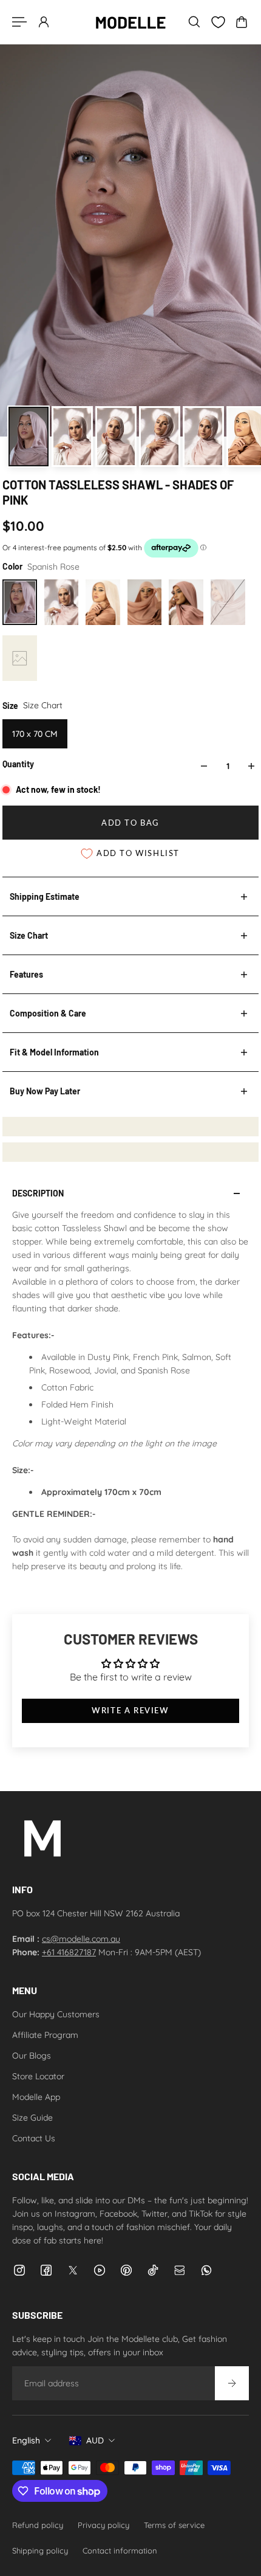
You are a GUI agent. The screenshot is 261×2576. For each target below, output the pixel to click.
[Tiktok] (153, 2270)
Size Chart (29, 935)
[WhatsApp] (206, 2270)
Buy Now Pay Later (45, 1091)
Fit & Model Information (54, 1052)
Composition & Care (48, 1013)
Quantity (18, 764)
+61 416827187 (69, 1952)
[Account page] (44, 22)
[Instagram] (19, 2270)
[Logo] (130, 22)
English (26, 2440)
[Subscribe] (232, 2383)
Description (38, 1193)
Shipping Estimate (45, 896)
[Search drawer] (194, 22)
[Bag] (242, 22)
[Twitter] (73, 2270)
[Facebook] (46, 2270)
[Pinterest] (126, 2270)
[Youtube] (100, 2270)
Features (26, 974)
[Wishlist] (218, 22)
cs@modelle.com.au (81, 1939)
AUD (95, 2440)
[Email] (180, 2270)
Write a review (130, 1711)
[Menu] (19, 22)
